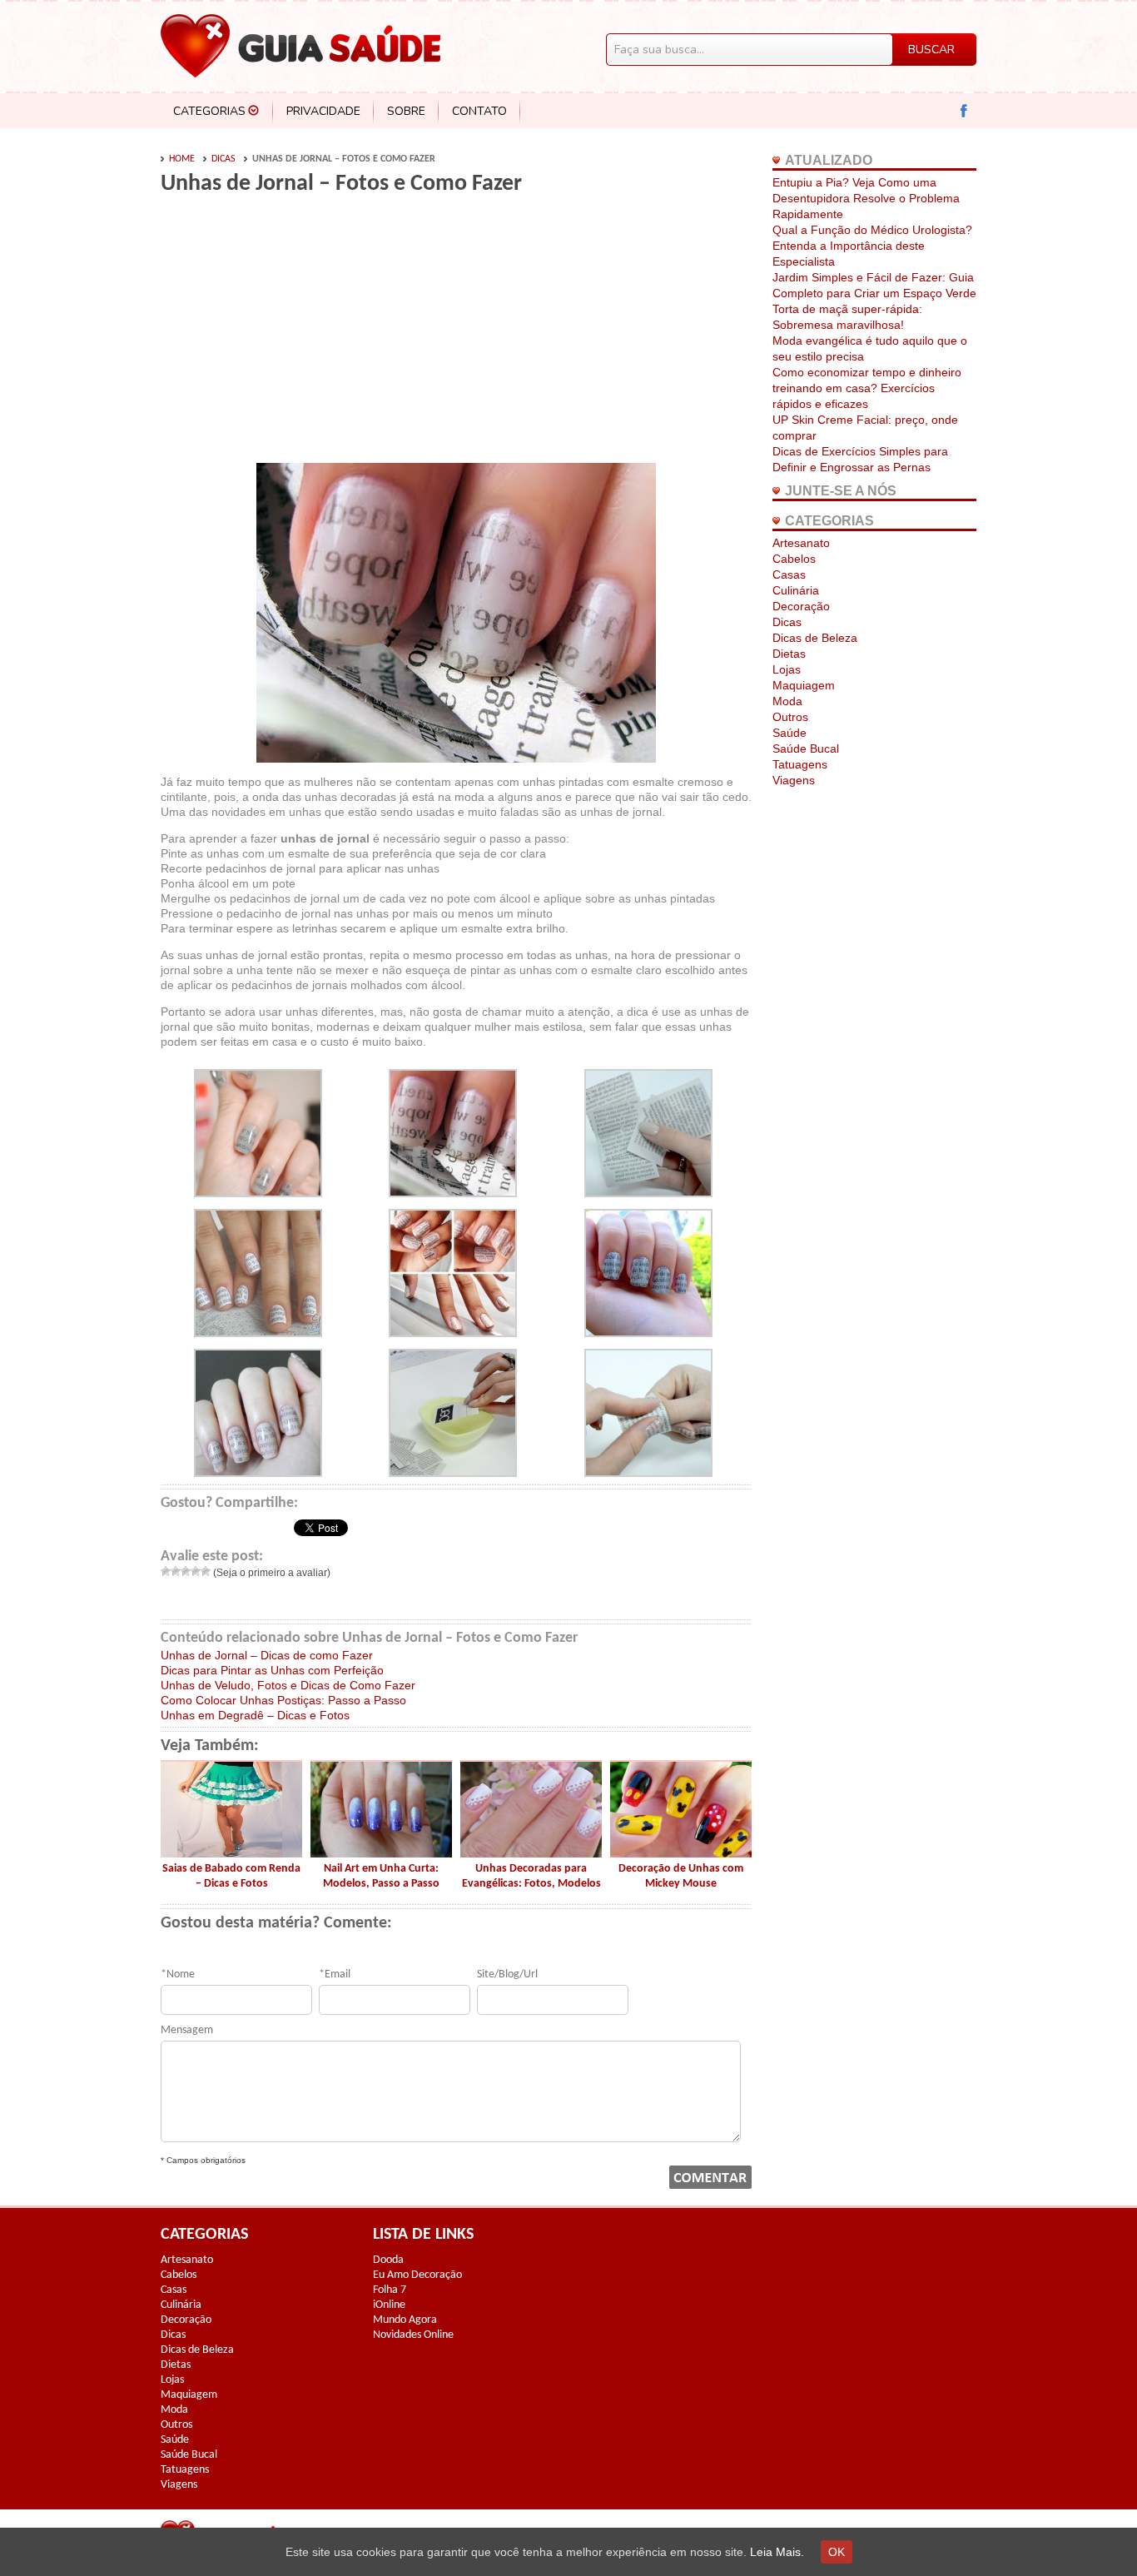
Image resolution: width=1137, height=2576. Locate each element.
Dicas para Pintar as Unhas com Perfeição (272, 1670)
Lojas (787, 669)
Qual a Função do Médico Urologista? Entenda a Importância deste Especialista (872, 246)
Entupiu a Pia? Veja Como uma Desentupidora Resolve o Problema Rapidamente (866, 198)
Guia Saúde (300, 46)
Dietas (789, 654)
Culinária (796, 590)
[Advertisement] (300, 335)
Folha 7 (390, 2290)
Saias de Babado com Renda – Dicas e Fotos (231, 1876)
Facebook (964, 111)
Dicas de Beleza (815, 638)
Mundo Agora (405, 2320)
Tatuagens (800, 764)
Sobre (406, 111)
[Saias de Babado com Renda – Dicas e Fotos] (231, 1853)
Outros (790, 717)
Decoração (801, 606)
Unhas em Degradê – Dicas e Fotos (255, 1715)
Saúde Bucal (806, 748)
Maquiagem (804, 685)
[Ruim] (176, 1571)
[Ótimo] (206, 1571)
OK (837, 2552)
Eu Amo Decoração (417, 2275)
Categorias (209, 111)
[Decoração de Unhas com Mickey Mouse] (681, 1853)
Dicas (223, 159)
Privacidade (323, 111)
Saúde (789, 733)
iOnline (389, 2305)
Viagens (794, 780)
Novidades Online (413, 2335)
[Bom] (196, 1571)
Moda (787, 701)
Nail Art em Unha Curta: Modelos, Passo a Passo (381, 1876)
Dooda (388, 2260)
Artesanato (801, 543)
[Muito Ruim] (166, 1571)
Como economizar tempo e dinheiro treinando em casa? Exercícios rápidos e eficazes (867, 388)
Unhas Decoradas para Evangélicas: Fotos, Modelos (531, 1876)
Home (182, 159)
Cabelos (794, 559)
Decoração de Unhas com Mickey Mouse (681, 1876)
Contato (479, 111)
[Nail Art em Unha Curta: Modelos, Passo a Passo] (381, 1853)
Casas (789, 574)
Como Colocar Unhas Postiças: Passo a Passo (283, 1700)
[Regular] (186, 1571)
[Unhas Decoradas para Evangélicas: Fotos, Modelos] (531, 1853)
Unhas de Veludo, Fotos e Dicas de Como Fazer (288, 1685)
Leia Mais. (777, 2552)
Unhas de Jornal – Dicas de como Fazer (267, 1655)
